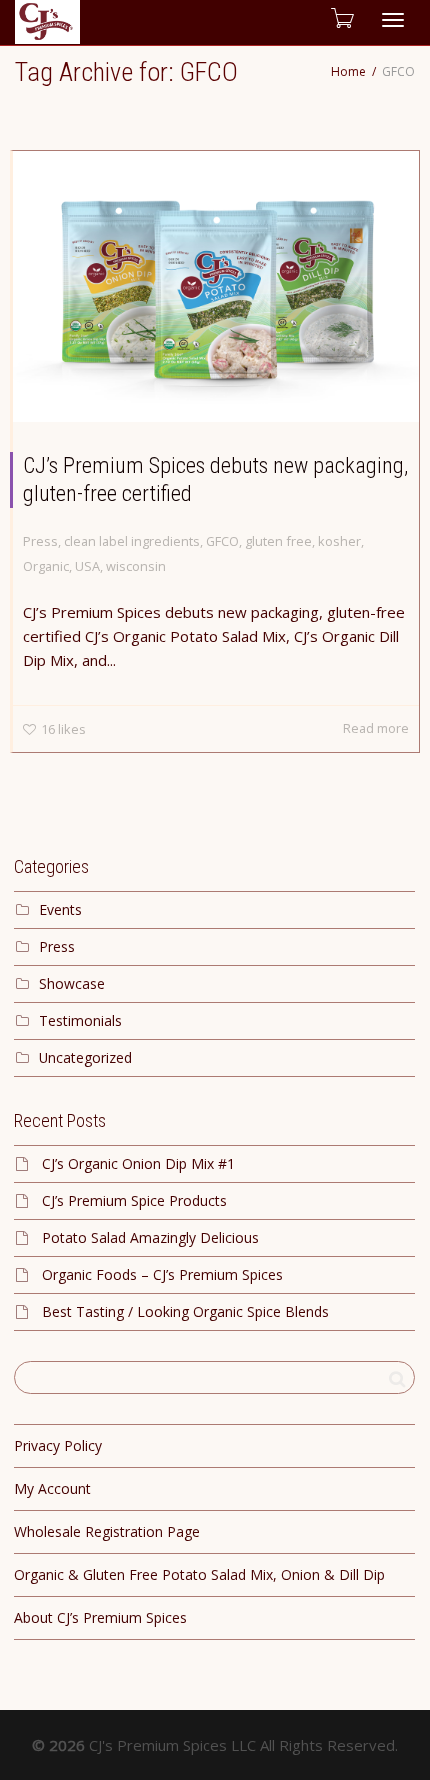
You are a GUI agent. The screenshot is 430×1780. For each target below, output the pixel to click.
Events (60, 909)
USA (87, 566)
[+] (216, 286)
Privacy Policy (58, 1445)
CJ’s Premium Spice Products (134, 1200)
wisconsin (136, 566)
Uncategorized (85, 1057)
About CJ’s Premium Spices (100, 1617)
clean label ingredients (132, 541)
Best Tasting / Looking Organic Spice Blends (185, 1311)
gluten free (278, 541)
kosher (339, 541)
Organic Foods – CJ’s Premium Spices (162, 1274)
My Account (52, 1488)
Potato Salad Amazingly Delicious (150, 1237)
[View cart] (341, 17)
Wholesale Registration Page (107, 1531)
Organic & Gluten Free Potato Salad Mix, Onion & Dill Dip (199, 1574)
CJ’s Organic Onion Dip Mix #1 (138, 1163)
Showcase (72, 983)
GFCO (222, 541)
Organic (46, 566)
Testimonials (80, 1020)
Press (40, 541)
